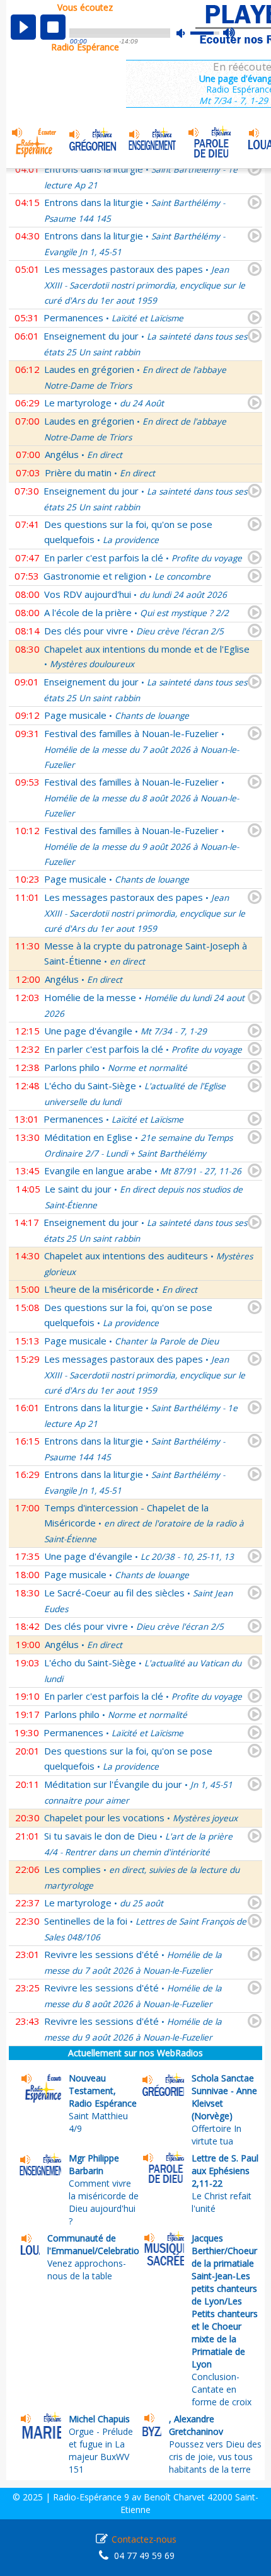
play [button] (23, 27)
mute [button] (187, 33)
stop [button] (53, 27)
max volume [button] (230, 33)
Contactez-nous (144, 2539)
